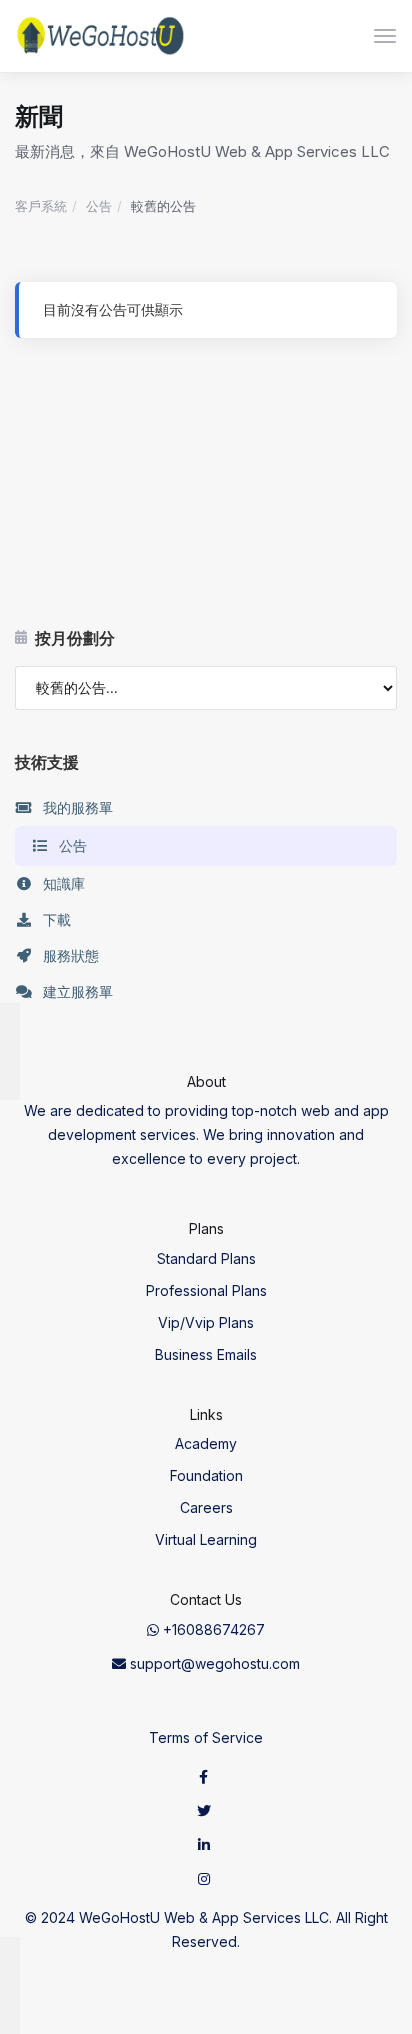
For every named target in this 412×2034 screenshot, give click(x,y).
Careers (206, 1507)
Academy (206, 1443)
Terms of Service (206, 1737)
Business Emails (206, 1354)
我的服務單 (78, 807)
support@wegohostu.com (213, 1663)
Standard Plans (206, 1258)
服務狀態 (71, 955)
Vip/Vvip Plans (206, 1322)
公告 (99, 206)
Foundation (206, 1475)
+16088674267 (212, 1629)
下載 (57, 919)
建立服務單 (78, 991)
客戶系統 (41, 206)
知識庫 (64, 883)
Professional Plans (206, 1290)
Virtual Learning (206, 1539)
